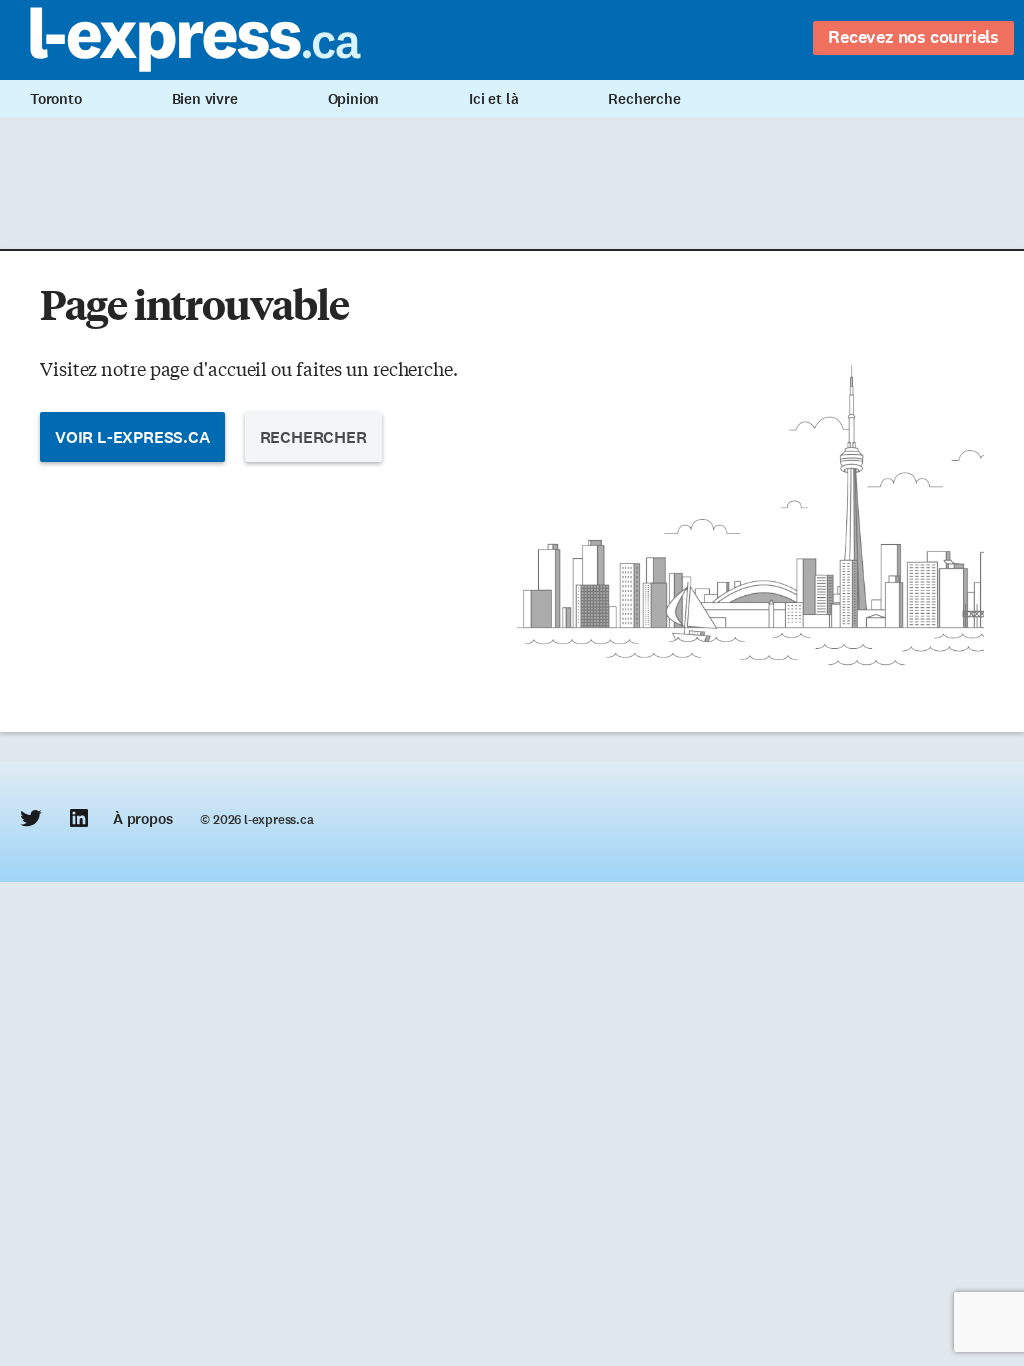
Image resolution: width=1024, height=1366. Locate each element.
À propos (142, 819)
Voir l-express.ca (132, 437)
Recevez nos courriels (913, 37)
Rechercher (313, 437)
